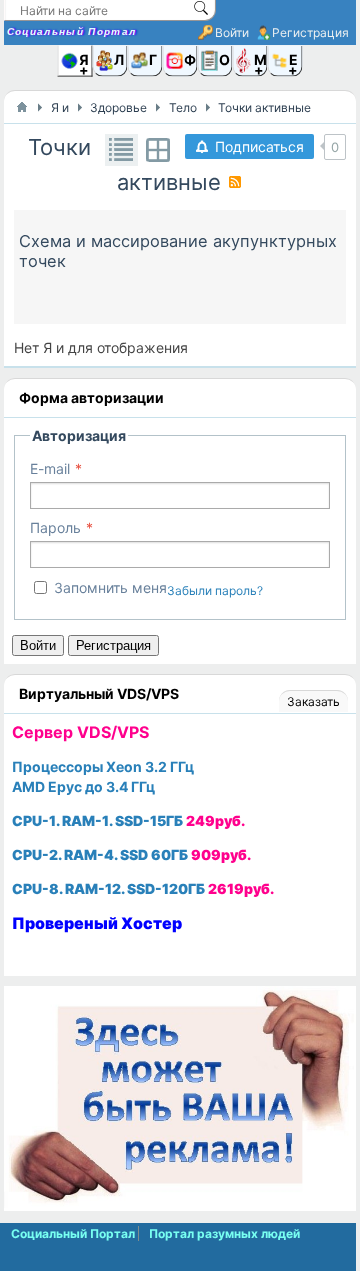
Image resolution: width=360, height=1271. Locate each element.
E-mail (50, 468)
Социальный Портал (72, 31)
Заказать (313, 701)
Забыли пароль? (215, 590)
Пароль (55, 527)
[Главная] (22, 107)
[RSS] (235, 182)
